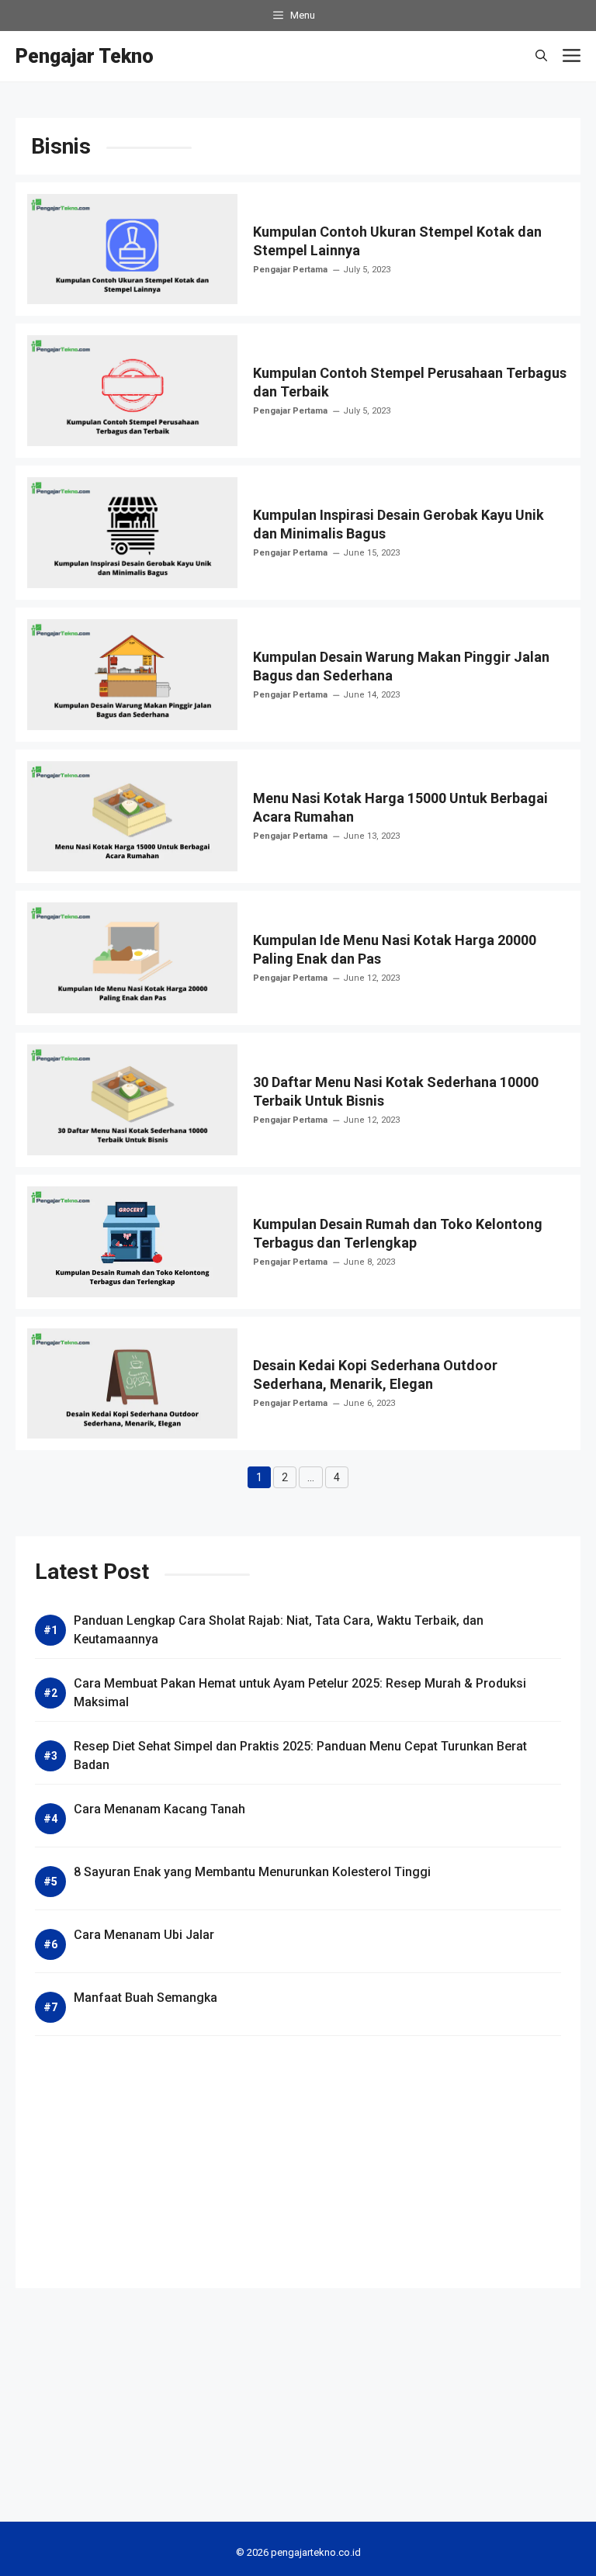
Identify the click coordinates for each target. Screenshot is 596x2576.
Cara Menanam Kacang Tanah (159, 1809)
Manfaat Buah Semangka (146, 1998)
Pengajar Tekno (85, 56)
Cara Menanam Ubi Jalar (144, 1935)
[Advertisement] (298, 2160)
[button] (541, 56)
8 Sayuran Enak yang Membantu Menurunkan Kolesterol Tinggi (252, 1872)
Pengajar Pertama (290, 270)
